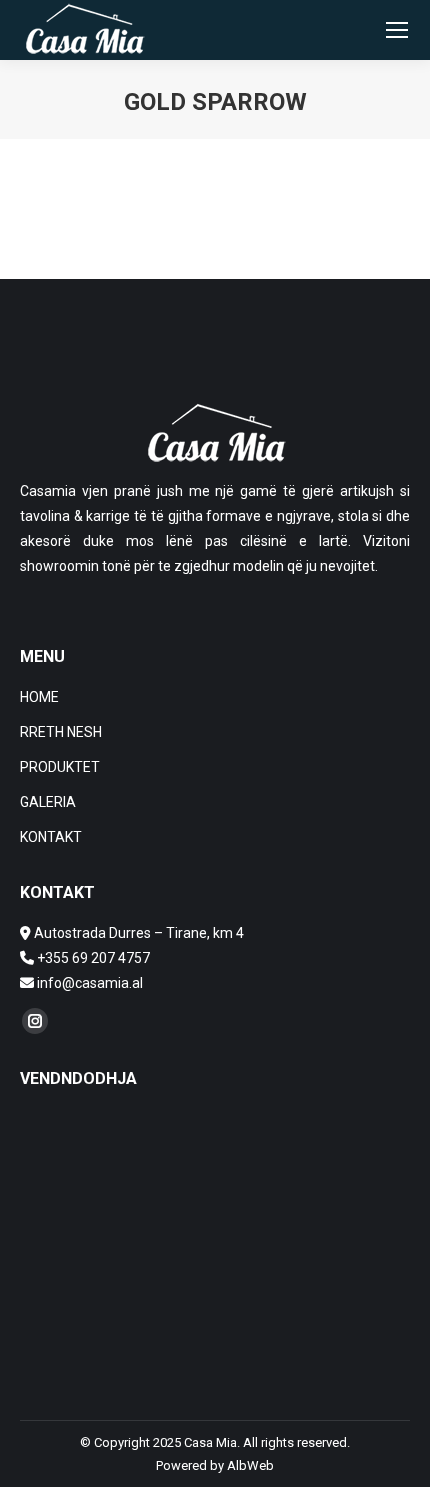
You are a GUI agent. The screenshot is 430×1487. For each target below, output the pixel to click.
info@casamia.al (88, 983)
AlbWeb (250, 1465)
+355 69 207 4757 (93, 958)
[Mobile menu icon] (397, 30)
